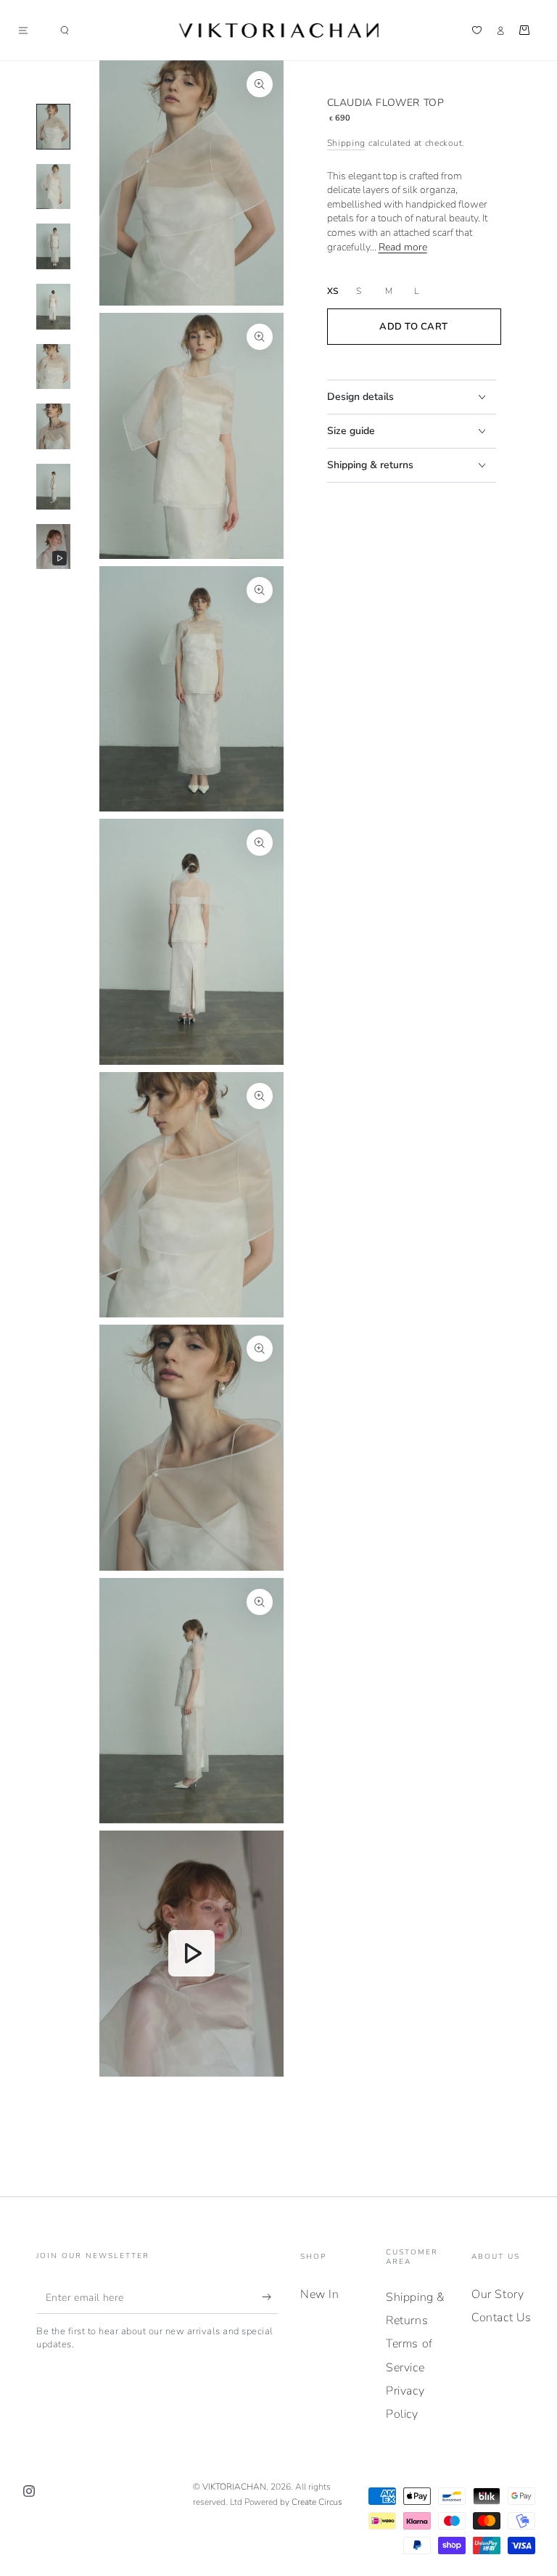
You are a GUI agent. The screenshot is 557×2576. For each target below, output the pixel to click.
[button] (65, 30)
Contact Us (502, 2318)
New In (320, 2294)
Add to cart (414, 327)
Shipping (347, 143)
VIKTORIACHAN (234, 2487)
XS (333, 291)
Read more (403, 247)
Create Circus (317, 2502)
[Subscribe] (270, 2297)
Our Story (498, 2294)
